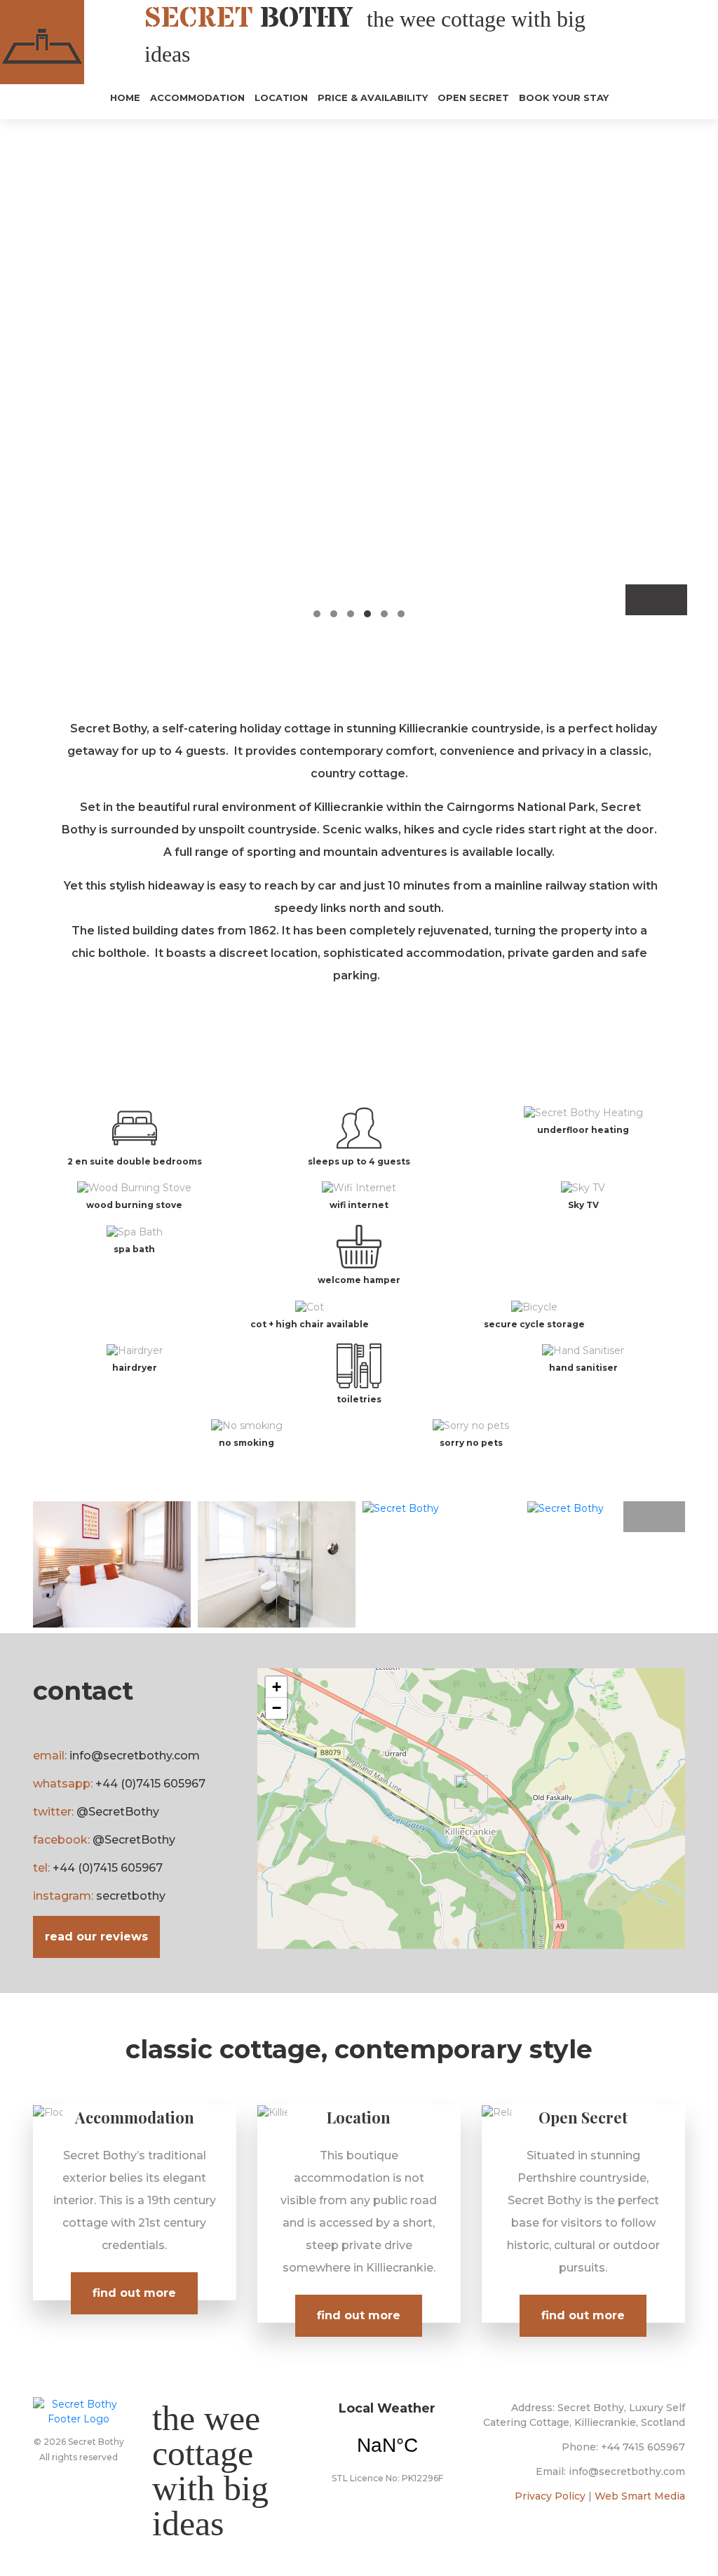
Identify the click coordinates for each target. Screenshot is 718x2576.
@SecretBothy (118, 1812)
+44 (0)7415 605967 (150, 1784)
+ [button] (277, 1687)
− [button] (277, 1708)
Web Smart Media (640, 2496)
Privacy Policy (550, 2496)
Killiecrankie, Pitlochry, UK (387, 2446)
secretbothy (131, 1896)
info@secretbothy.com (135, 1756)
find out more (134, 2293)
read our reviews (96, 1937)
